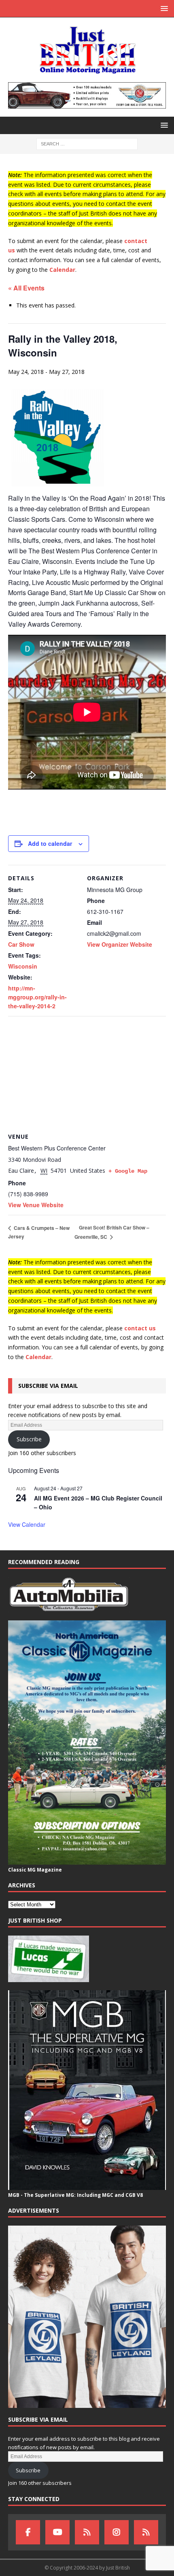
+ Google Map (128, 1171)
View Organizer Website (120, 944)
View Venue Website (36, 1205)
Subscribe (29, 1439)
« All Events (26, 288)
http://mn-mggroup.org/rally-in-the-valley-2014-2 (37, 997)
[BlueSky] (87, 2532)
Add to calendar (50, 843)
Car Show (21, 944)
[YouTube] (57, 2532)
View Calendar (27, 1524)
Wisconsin (23, 966)
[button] (163, 8)
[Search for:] (87, 143)
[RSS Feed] (146, 2532)
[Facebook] (28, 2532)
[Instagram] (117, 2532)
